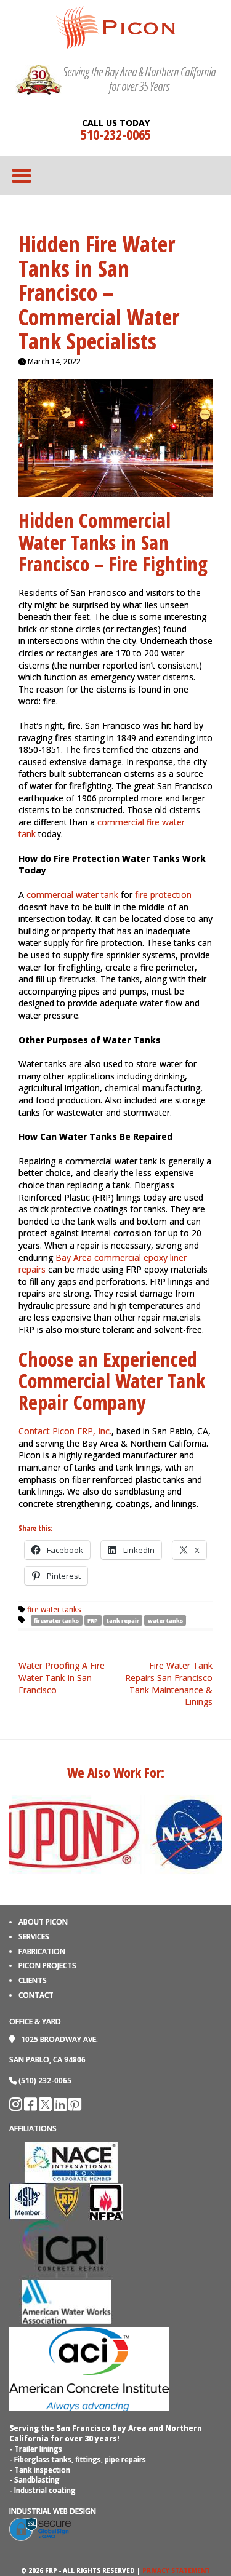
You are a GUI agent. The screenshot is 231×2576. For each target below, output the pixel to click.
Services (34, 1937)
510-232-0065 (116, 134)
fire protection (163, 895)
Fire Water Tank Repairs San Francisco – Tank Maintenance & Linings (167, 1684)
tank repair (123, 1620)
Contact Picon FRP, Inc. (65, 1431)
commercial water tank (72, 895)
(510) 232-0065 (45, 2081)
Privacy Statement (176, 2570)
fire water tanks (54, 1609)
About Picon (43, 1922)
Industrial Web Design (53, 2511)
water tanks (165, 1620)
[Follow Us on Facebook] (31, 2107)
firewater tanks (56, 1620)
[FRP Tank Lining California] (115, 26)
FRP (93, 1620)
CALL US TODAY (116, 123)
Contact (36, 1995)
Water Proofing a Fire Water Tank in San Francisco (62, 1677)
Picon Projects (47, 1966)
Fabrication (42, 1951)
